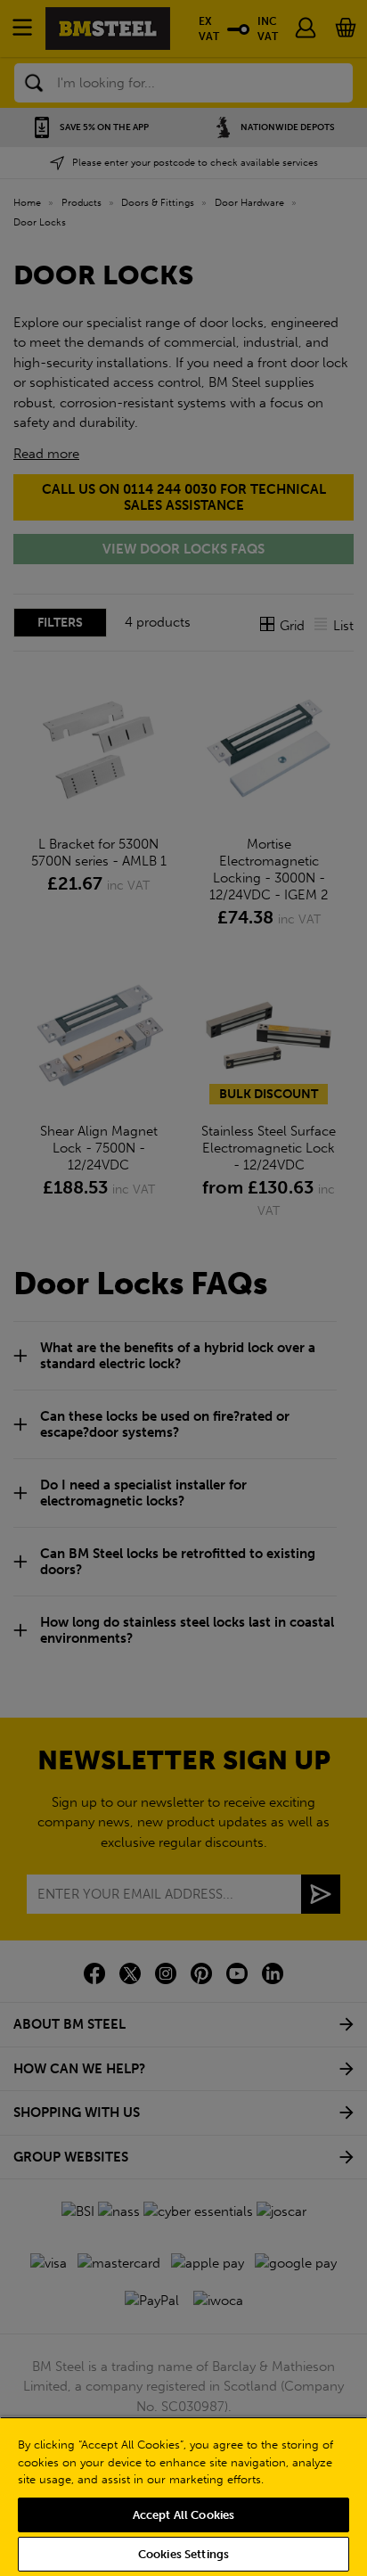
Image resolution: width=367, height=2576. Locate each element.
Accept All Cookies (183, 2515)
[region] (183, 2496)
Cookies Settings (183, 2554)
